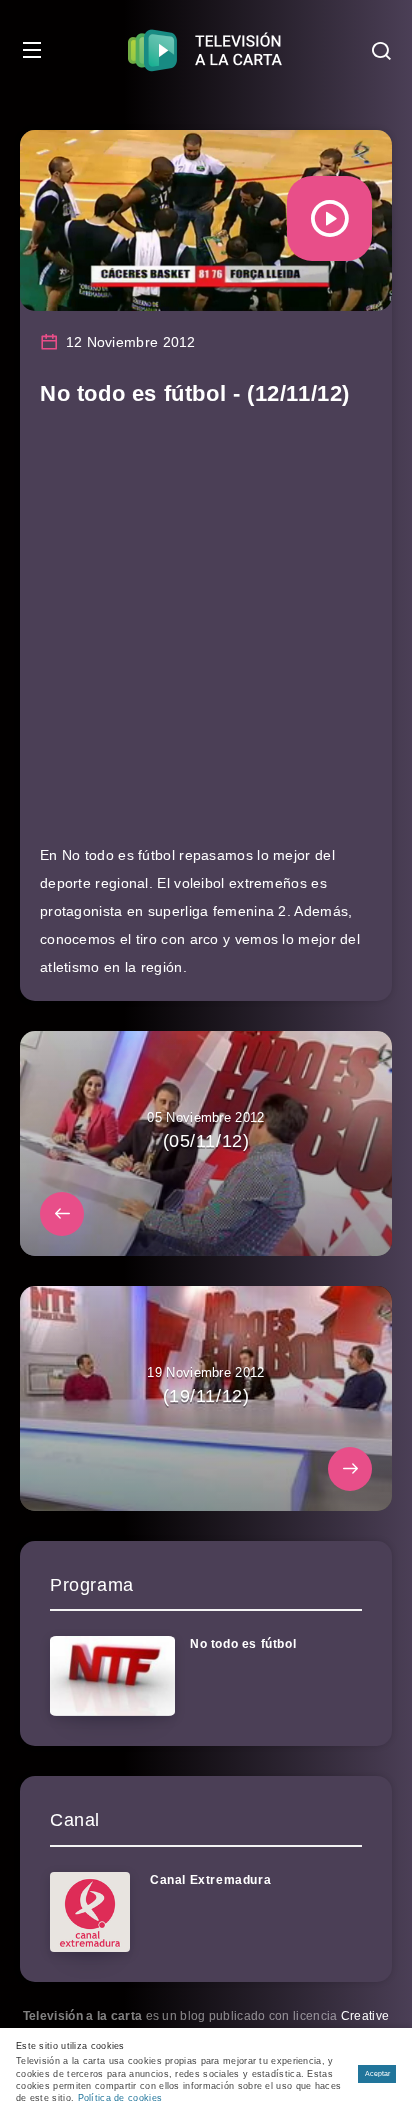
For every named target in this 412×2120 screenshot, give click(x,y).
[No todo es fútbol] (112, 1676)
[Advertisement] (206, 635)
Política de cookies (120, 2098)
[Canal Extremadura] (90, 1912)
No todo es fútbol (243, 1644)
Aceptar (377, 2073)
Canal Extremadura (210, 1880)
